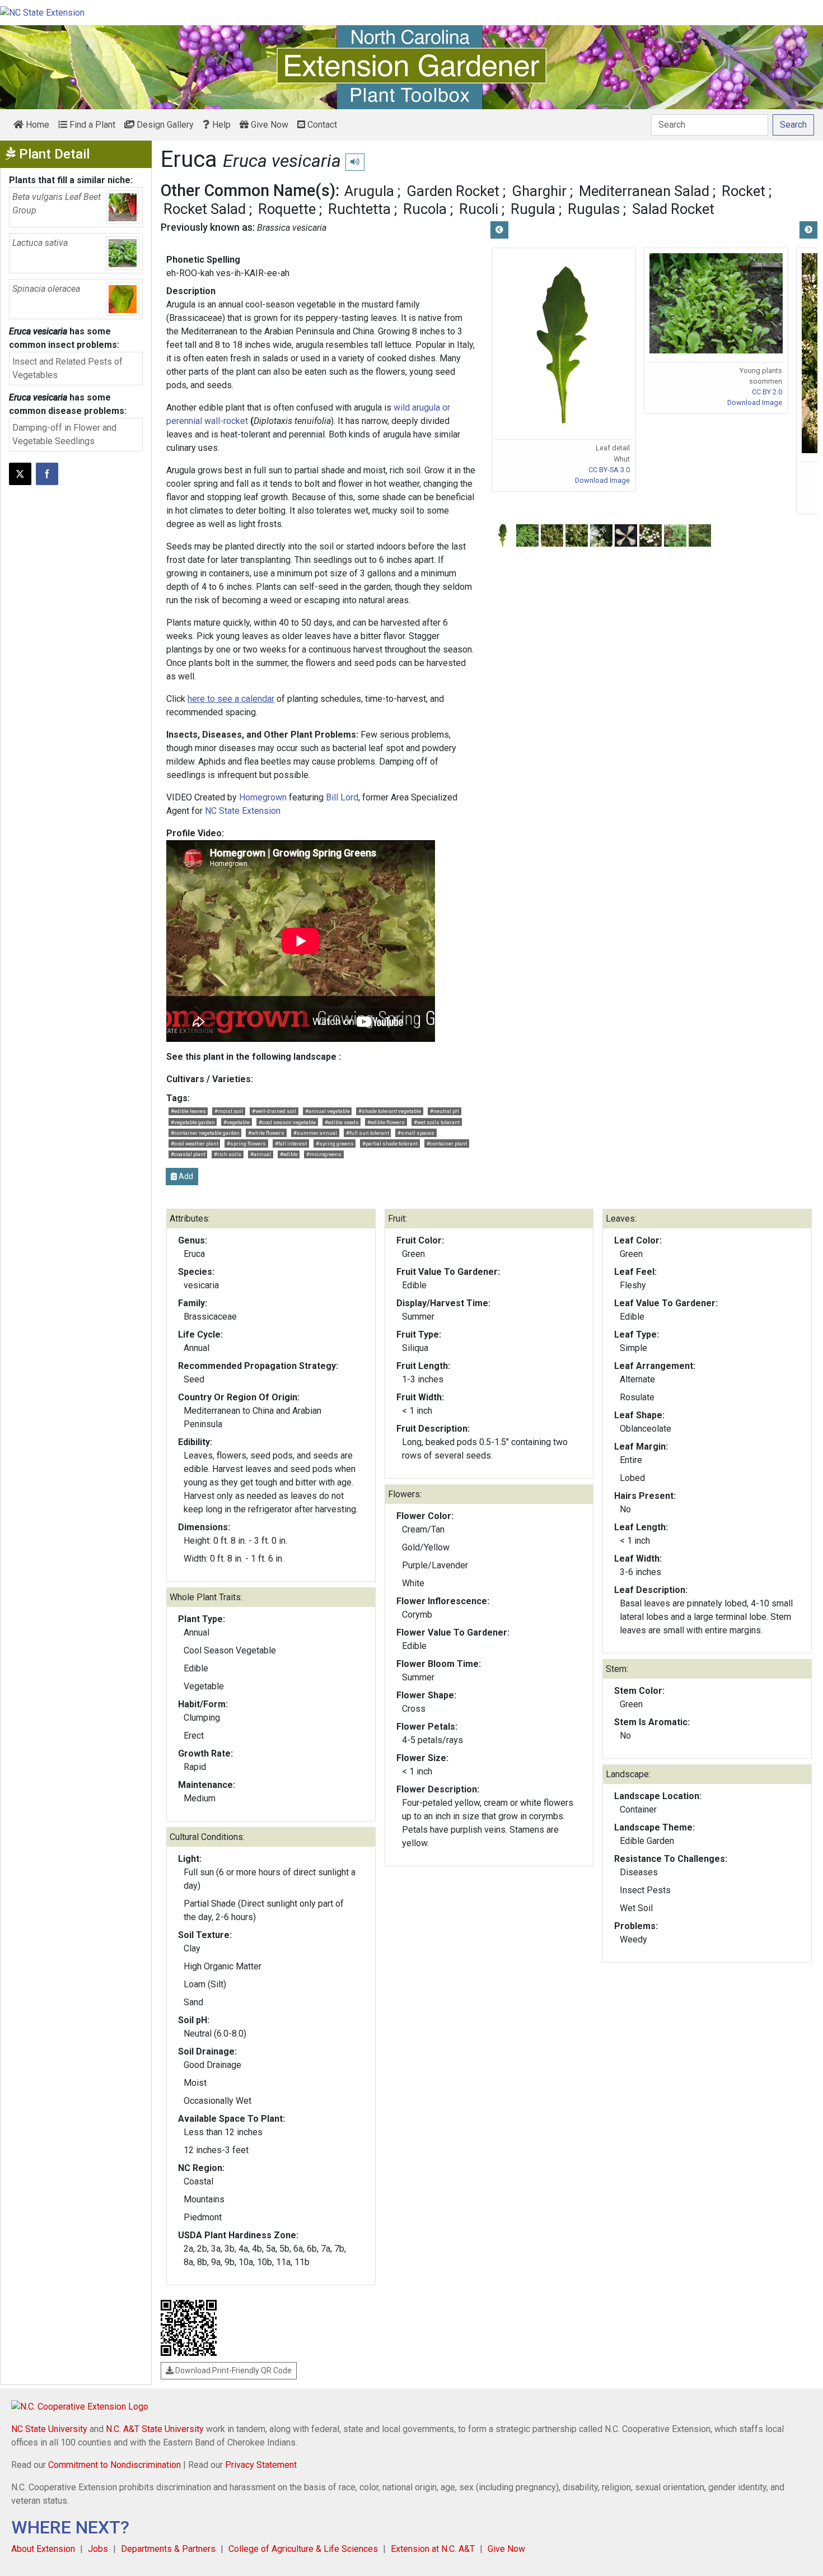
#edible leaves (188, 1111)
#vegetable (237, 1122)
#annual (261, 1154)
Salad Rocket (673, 209)
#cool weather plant (195, 1143)
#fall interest (291, 1143)
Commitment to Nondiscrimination (114, 2465)
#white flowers (266, 1133)
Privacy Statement (261, 2465)
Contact (321, 125)
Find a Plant (91, 125)
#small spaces (416, 1133)
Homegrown (263, 797)
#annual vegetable (328, 1111)
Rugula (533, 209)
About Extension (43, 2549)
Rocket (743, 191)
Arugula (369, 191)
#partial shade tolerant (390, 1143)
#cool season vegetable (287, 1122)
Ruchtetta (359, 209)
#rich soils (228, 1154)
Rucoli (479, 209)
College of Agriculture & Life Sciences (303, 2549)
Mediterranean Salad (644, 191)
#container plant (447, 1143)
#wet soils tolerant (437, 1122)
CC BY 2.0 (767, 392)
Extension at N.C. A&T (433, 2549)
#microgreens (324, 1154)
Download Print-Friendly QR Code (233, 2370)
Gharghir (539, 191)
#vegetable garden (193, 1122)
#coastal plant (188, 1154)
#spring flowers (246, 1143)
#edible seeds (342, 1122)
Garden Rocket (453, 191)
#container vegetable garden (205, 1133)
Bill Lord (342, 797)
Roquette (287, 209)
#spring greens (335, 1143)
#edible (289, 1154)
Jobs (98, 2549)
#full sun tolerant (368, 1133)
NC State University (49, 2429)
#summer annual (315, 1133)
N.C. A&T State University (155, 2429)
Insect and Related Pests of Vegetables (67, 368)
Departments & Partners (168, 2549)
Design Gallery (164, 125)
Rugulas (594, 209)
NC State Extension (243, 811)
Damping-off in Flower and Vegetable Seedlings (64, 434)
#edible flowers (386, 1122)
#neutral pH (445, 1111)
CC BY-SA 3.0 (609, 470)
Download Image (602, 480)
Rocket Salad (205, 209)
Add (185, 1176)
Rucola (425, 209)
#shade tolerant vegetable (390, 1111)
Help (220, 125)
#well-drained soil (274, 1111)
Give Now (268, 125)
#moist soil (229, 1111)
